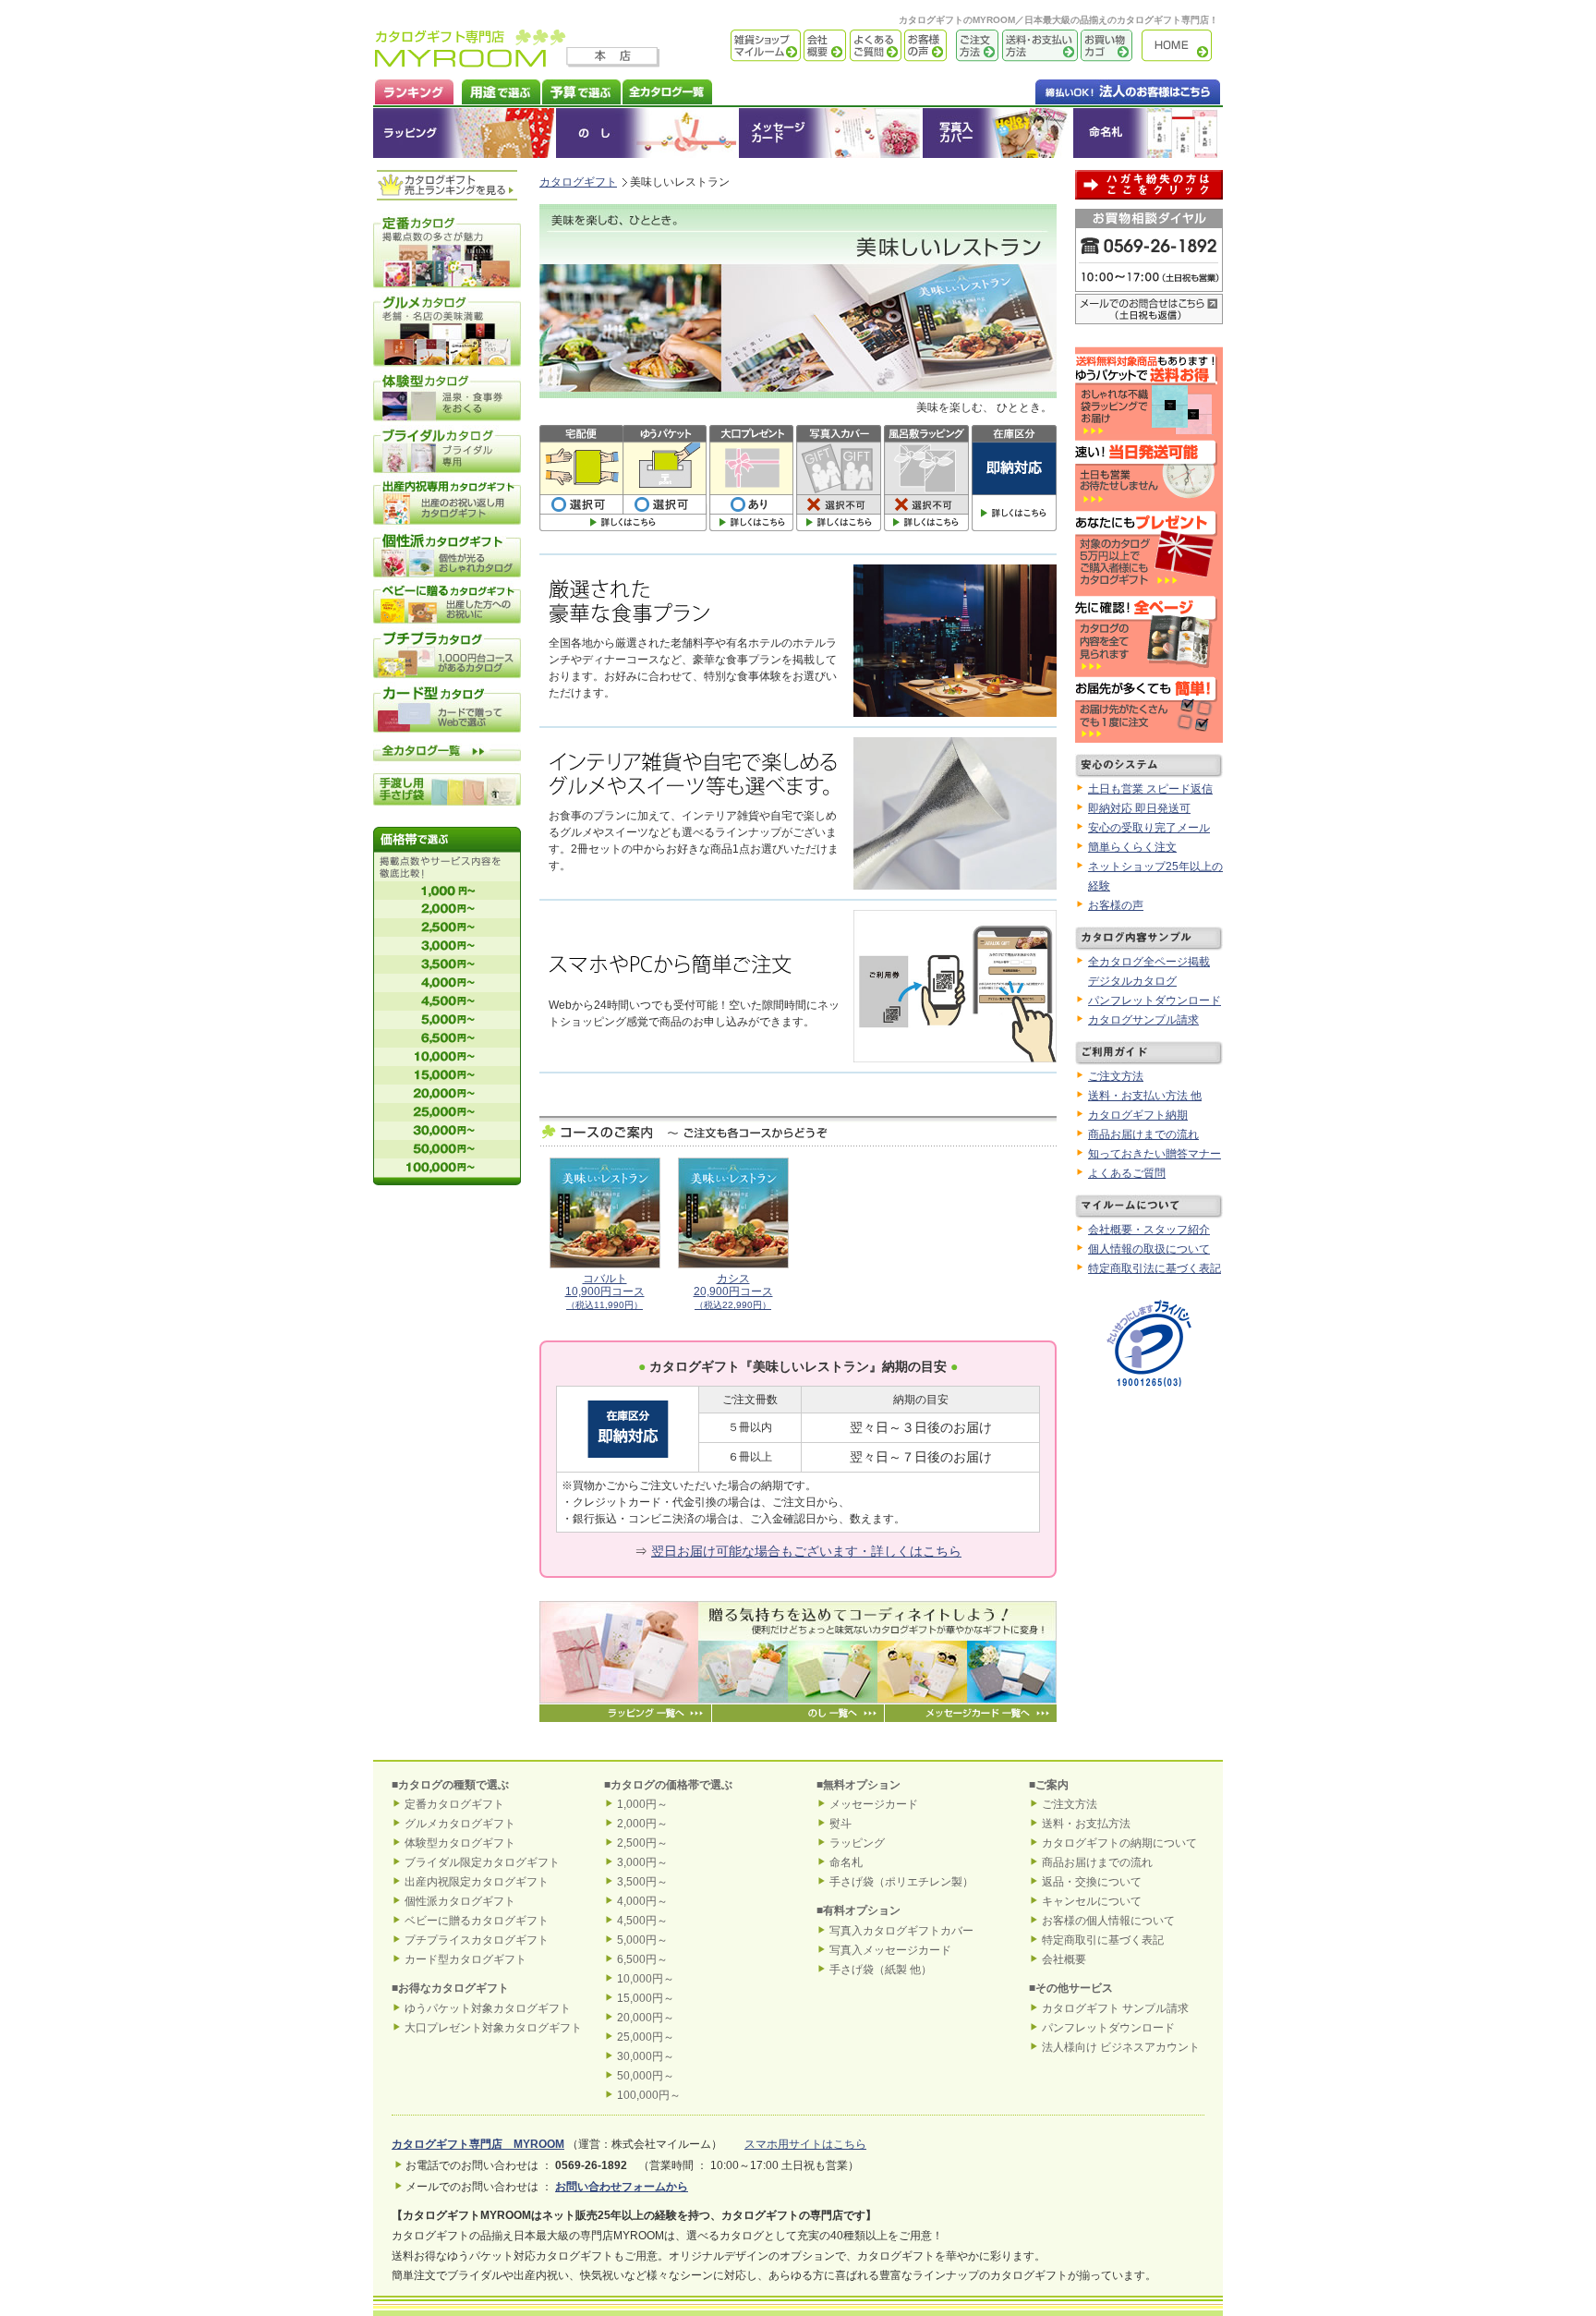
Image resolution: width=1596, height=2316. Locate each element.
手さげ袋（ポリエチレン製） (901, 1882)
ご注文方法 (973, 46)
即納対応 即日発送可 (1139, 808)
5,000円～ (642, 1940)
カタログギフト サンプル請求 (1115, 2008)
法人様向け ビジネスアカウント (1121, 2047)
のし (647, 133)
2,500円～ (642, 1843)
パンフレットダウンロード (1155, 1000)
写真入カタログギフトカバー (901, 1931)
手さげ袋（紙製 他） (881, 1970)
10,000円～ (646, 1979)
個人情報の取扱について (1149, 1249)
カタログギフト (1181, 46)
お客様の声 (924, 46)
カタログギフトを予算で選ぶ (580, 90)
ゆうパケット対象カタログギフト (488, 2008)
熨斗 (840, 1824)
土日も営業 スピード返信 (1150, 789)
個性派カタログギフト (460, 1901)
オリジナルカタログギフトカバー (997, 133)
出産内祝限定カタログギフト (477, 1882)
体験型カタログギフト (460, 1843)
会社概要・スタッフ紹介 (1149, 1230)
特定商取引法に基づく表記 (1155, 1268)
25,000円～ (646, 2037)
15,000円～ (646, 1998)
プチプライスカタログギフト (477, 1940)
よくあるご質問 (874, 46)
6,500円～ (642, 1959)
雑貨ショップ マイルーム (738, 46)
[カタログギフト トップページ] (471, 61)
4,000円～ (642, 1901)
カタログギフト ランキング (413, 90)
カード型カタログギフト (465, 1959)
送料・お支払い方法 (1038, 46)
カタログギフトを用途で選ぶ (497, 90)
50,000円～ (646, 2076)
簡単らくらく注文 (1132, 847)
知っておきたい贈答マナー (1155, 1154)
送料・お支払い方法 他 (1145, 1096)
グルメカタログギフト (460, 1824)
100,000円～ (649, 2095)
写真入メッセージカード (890, 1950)
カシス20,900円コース (733, 1291)
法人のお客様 (1091, 90)
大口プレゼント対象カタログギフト (493, 2028)
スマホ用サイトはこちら (805, 2144)
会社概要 (823, 46)
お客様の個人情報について (1108, 1921)
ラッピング (465, 133)
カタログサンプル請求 (1143, 1020)
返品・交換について (1092, 1882)
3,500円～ (642, 1882)
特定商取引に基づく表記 (1103, 1940)
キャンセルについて (1092, 1901)
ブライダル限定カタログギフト (482, 1862)
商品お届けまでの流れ (1143, 1134)
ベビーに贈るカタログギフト (477, 1921)
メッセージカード (830, 133)
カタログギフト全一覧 (666, 90)
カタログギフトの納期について (1119, 1843)
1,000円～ (642, 1804)
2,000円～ (642, 1824)
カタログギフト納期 (1138, 1115)
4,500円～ (642, 1921)
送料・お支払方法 (1086, 1824)
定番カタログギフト (454, 1804)
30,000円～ (646, 2056)
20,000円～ (646, 2018)
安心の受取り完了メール (1149, 828)
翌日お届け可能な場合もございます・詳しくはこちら (806, 1551)
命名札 (1148, 133)
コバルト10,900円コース (605, 1291)
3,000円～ (642, 1862)
